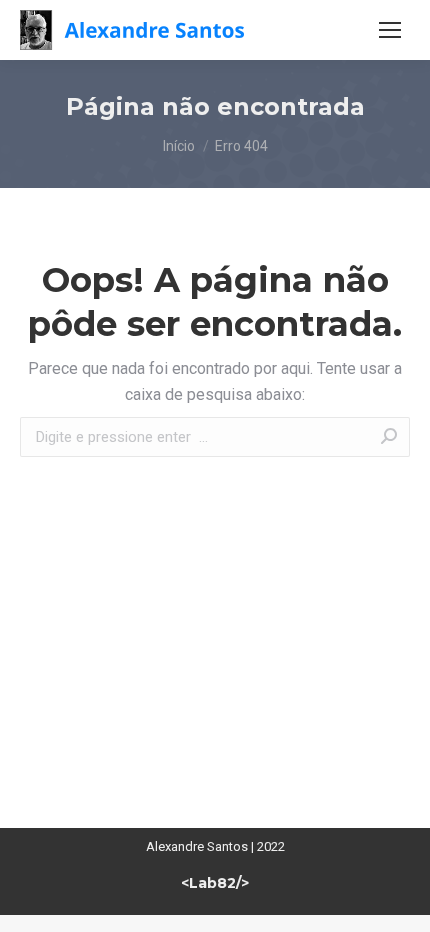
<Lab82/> (215, 883)
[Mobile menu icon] (390, 30)
